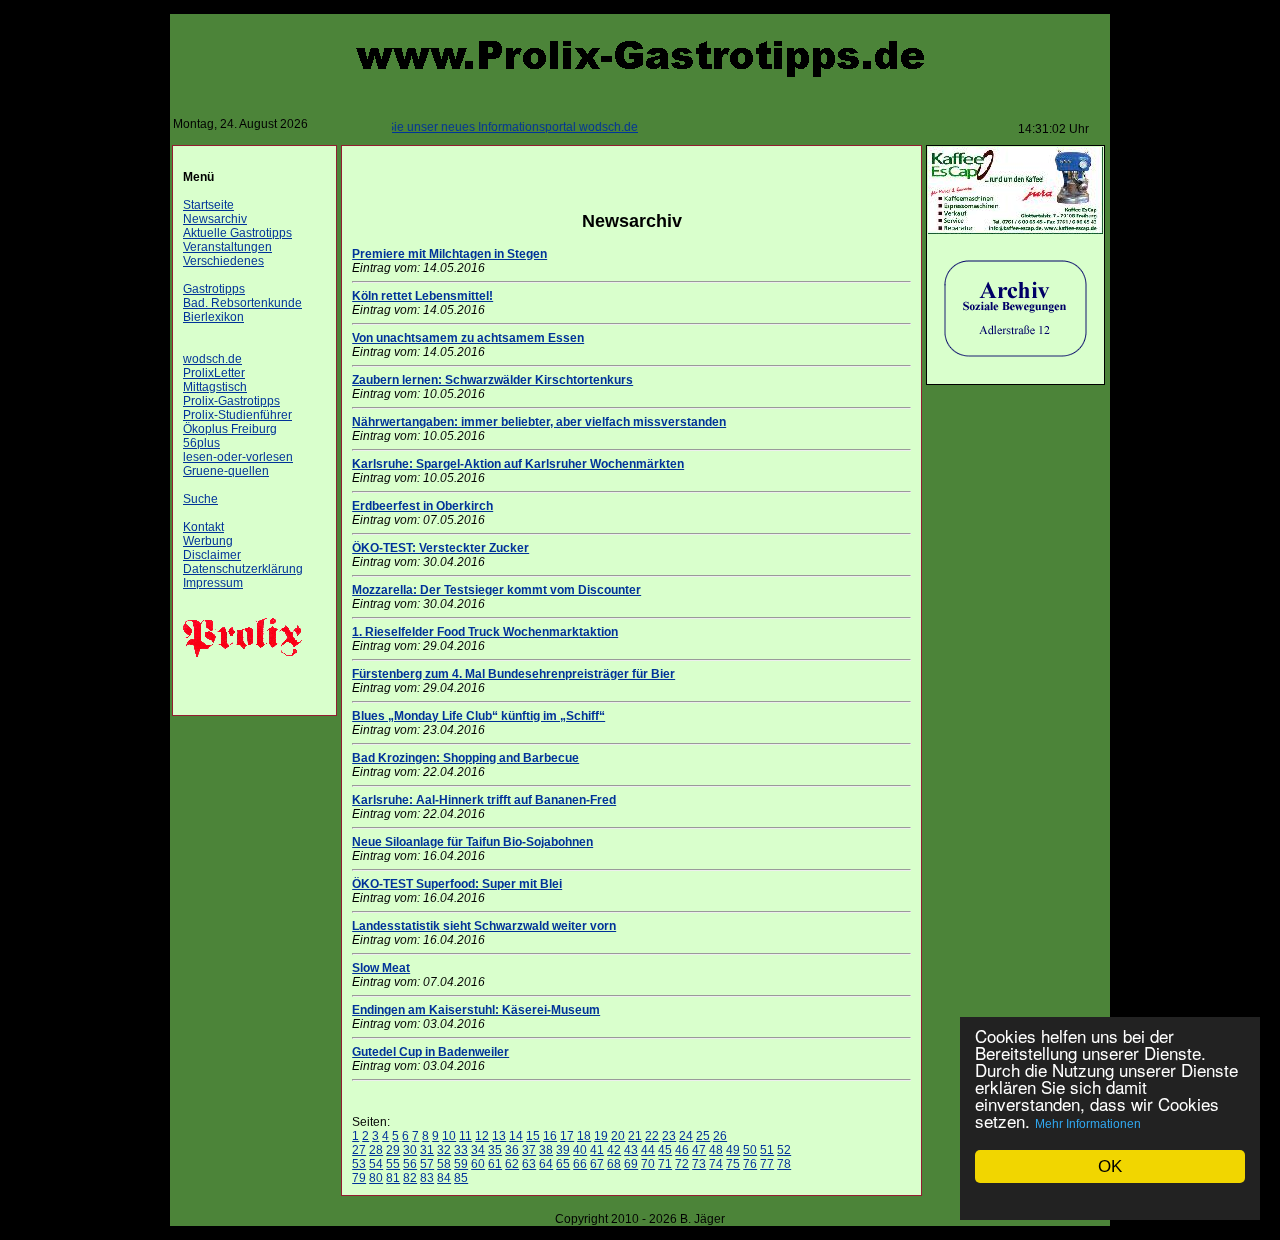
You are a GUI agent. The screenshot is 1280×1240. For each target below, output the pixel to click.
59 (461, 1164)
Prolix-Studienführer (237, 415)
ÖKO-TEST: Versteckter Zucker (440, 548)
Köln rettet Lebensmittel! (422, 296)
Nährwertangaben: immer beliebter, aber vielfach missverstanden (539, 422)
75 (733, 1164)
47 (699, 1150)
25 (703, 1136)
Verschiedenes (223, 261)
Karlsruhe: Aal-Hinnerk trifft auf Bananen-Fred (484, 800)
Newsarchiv (215, 219)
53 (359, 1164)
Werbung (208, 541)
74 (716, 1164)
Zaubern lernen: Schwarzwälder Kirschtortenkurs (492, 380)
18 (584, 1136)
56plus (201, 443)
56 (410, 1164)
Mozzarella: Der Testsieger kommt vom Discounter (496, 590)
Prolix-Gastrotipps (231, 401)
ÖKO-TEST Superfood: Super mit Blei (457, 884)
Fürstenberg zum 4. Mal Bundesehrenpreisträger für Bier (513, 674)
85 (461, 1178)
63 (529, 1164)
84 (444, 1178)
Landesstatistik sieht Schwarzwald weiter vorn (484, 926)
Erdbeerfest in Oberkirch (422, 506)
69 (631, 1164)
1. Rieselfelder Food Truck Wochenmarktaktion (485, 632)
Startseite (208, 205)
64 (546, 1164)
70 (648, 1164)
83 (427, 1178)
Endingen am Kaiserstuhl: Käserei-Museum (476, 1010)
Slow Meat (381, 968)
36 (512, 1150)
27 (359, 1150)
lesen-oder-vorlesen (238, 457)
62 (512, 1164)
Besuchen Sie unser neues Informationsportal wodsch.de (466, 127)
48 (716, 1150)
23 (669, 1136)
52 (784, 1150)
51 (767, 1150)
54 (376, 1164)
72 (682, 1164)
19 (601, 1136)
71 (665, 1164)
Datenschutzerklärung (243, 569)
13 (499, 1136)
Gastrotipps (214, 289)
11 (465, 1136)
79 (359, 1178)
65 (563, 1164)
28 (376, 1150)
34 (478, 1150)
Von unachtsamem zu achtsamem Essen (468, 338)
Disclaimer (212, 555)
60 (478, 1164)
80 (376, 1178)
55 (393, 1164)
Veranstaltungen (227, 247)
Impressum (213, 583)
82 (410, 1178)
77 (767, 1164)
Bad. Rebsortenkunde (242, 303)
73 (699, 1164)
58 (444, 1164)
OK (1110, 1166)
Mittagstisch (215, 387)
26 (720, 1136)
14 (516, 1136)
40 (580, 1150)
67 (597, 1164)
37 (529, 1150)
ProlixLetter (214, 373)
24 (686, 1136)
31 (427, 1150)
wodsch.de (212, 359)
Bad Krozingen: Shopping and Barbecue (465, 758)
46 (682, 1150)
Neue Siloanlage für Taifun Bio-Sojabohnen (472, 842)
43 (631, 1150)
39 (563, 1150)
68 (614, 1164)
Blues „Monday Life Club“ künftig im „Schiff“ (478, 716)
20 (618, 1136)
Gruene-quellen (226, 471)
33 (461, 1150)
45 (665, 1150)
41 (597, 1150)
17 (567, 1136)
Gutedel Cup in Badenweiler (430, 1052)
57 (427, 1164)
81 (393, 1178)
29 (393, 1150)
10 (449, 1136)
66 (580, 1164)
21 (635, 1136)
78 (784, 1164)
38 (546, 1150)
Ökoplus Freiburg (230, 429)
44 (648, 1150)
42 (614, 1150)
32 (444, 1150)
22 (652, 1136)
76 (750, 1164)
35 (495, 1150)
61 (495, 1164)
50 (750, 1150)
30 (410, 1150)
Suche (200, 499)
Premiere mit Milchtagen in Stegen (449, 254)
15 (533, 1136)
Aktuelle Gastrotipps (237, 233)
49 (733, 1150)
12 (482, 1136)
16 (550, 1136)
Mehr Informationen (1088, 1124)
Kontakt (203, 527)
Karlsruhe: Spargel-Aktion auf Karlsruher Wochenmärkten (518, 464)
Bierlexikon (213, 317)
